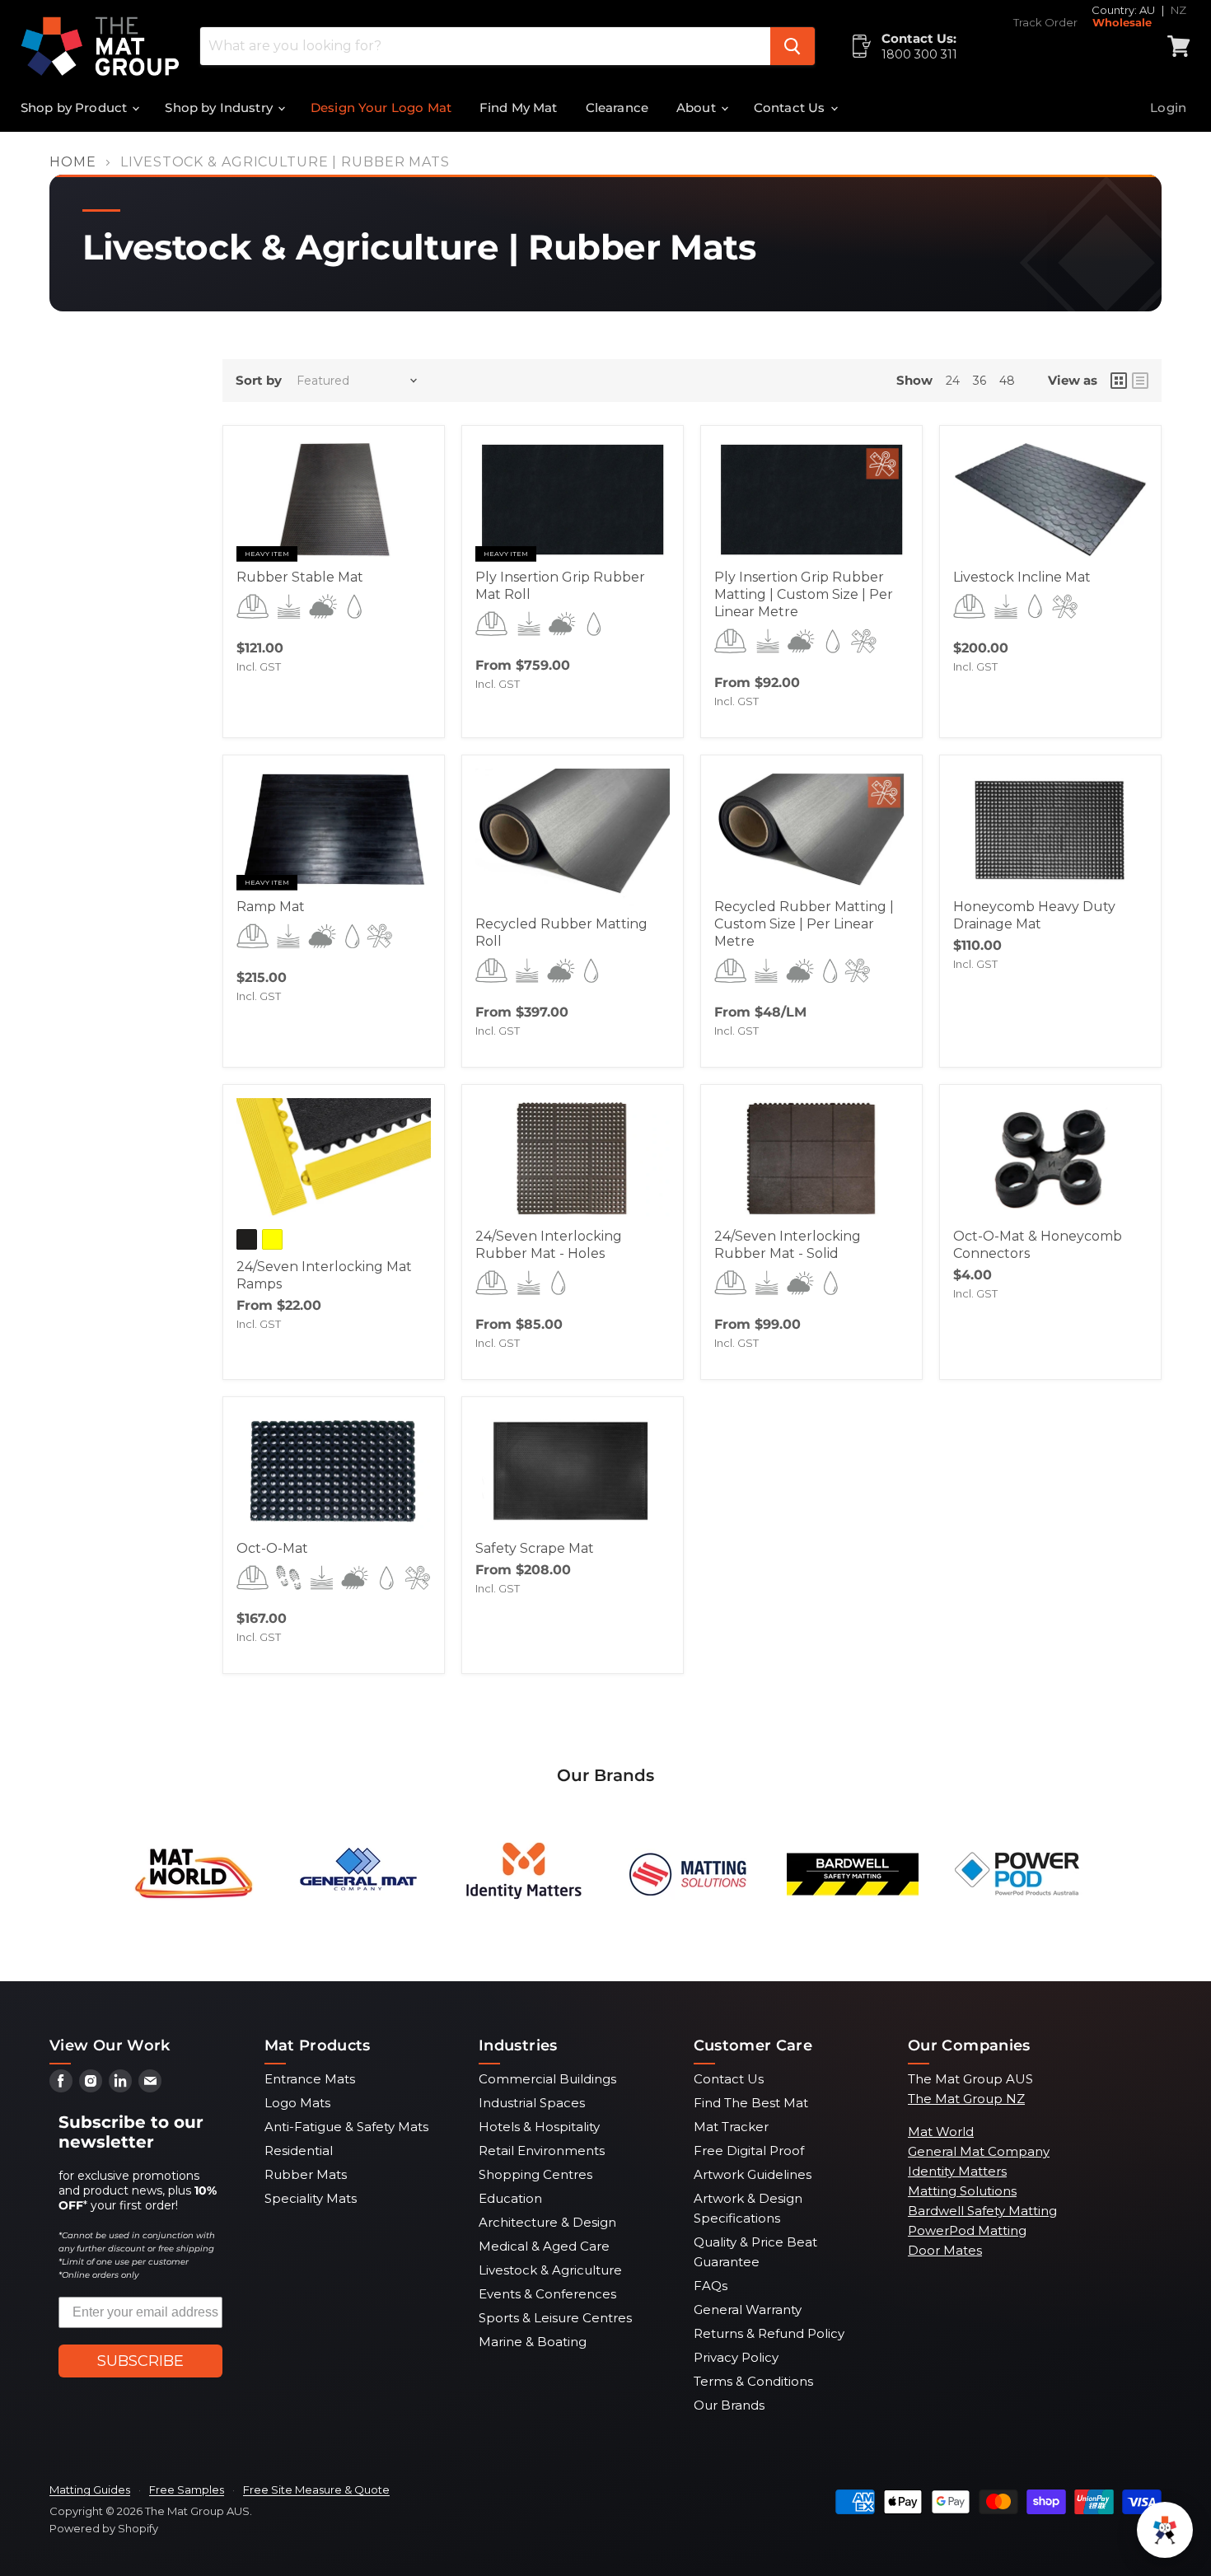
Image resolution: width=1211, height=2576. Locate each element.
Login (1168, 108)
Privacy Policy (736, 2357)
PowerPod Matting (967, 2230)
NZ (1178, 10)
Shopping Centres (535, 2174)
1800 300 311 (919, 54)
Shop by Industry (220, 108)
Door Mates (945, 2250)
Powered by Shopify (104, 2528)
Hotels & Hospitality (539, 2127)
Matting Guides (90, 2490)
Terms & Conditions (753, 2381)
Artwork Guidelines (753, 2174)
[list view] (1140, 381)
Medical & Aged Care (544, 2246)
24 (953, 381)
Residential (299, 2151)
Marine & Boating (533, 2342)
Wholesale (1122, 23)
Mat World (941, 2132)
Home (73, 162)
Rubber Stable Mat (300, 577)
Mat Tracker (731, 2127)
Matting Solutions (962, 2191)
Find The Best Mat (751, 2103)
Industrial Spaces (532, 2103)
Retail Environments (542, 2151)
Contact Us (791, 108)
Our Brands (729, 2405)
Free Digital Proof (749, 2151)
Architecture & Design (547, 2222)
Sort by (259, 380)
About (698, 108)
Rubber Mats (306, 2174)
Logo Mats (297, 2103)
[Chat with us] (1165, 2530)
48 (1007, 381)
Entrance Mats (310, 2079)
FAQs (711, 2286)
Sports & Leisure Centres (555, 2318)
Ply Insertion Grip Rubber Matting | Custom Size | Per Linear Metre (804, 594)
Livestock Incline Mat (1022, 577)
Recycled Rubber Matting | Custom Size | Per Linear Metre (804, 924)
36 (980, 381)
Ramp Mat (271, 907)
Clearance (617, 108)
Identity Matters (957, 2171)
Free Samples (187, 2490)
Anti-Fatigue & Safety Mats (346, 2127)
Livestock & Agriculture (550, 2270)
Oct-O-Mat (272, 1548)
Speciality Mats (311, 2198)
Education (510, 2198)
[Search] (793, 46)
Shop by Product (75, 108)
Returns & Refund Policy (769, 2333)
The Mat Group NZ (966, 2099)
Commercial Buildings (547, 2079)
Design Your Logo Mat (381, 108)
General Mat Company (979, 2151)
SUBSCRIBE (140, 2361)
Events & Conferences (547, 2294)
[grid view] (1119, 381)
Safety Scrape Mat (535, 1548)
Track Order (1045, 23)
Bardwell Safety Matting (982, 2211)
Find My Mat (519, 108)
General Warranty (748, 2310)
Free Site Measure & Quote (316, 2490)
